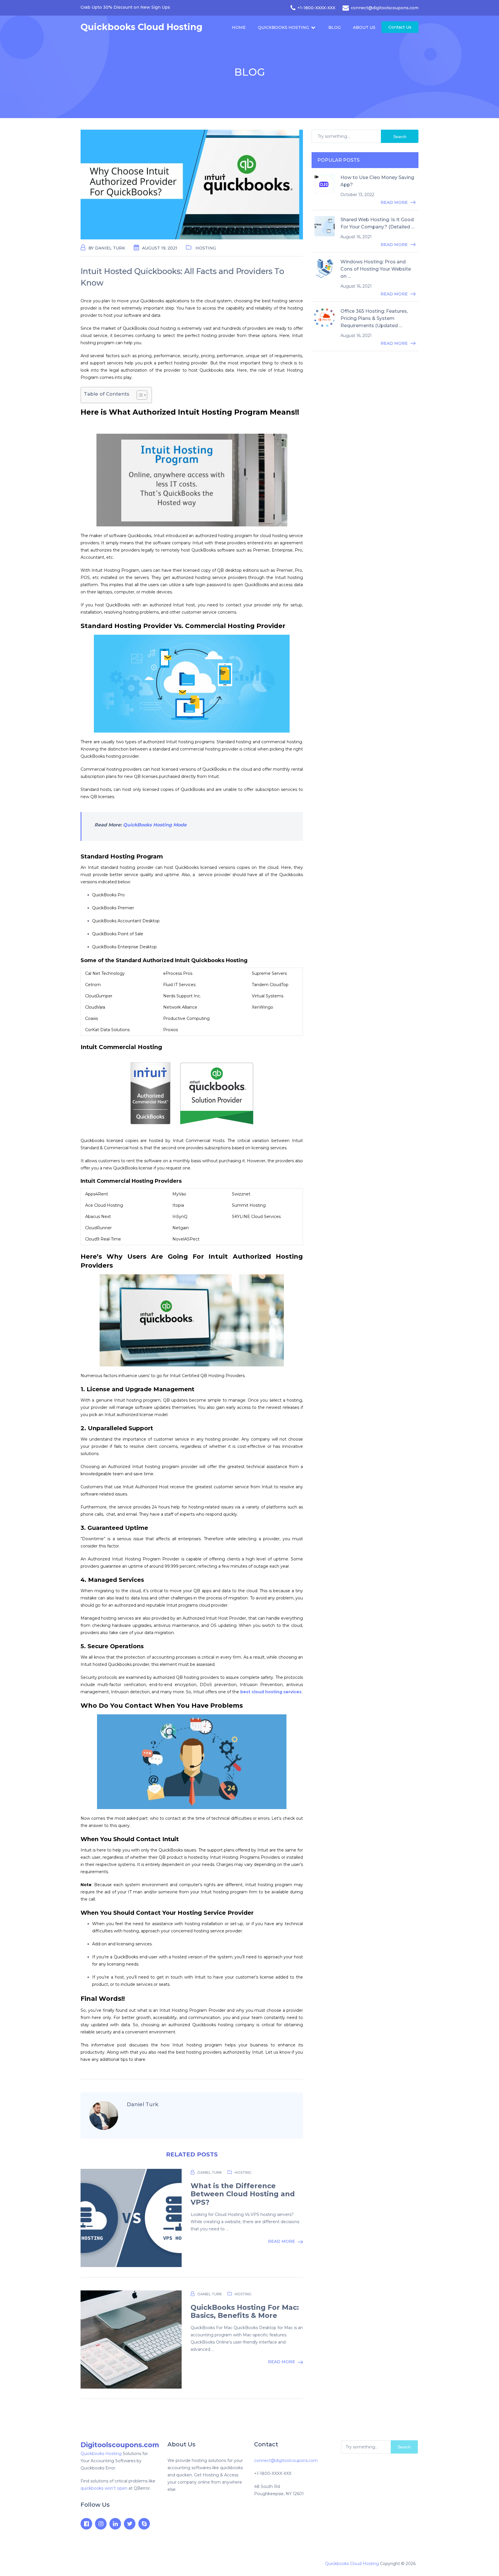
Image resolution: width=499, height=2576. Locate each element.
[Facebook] (86, 2524)
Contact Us (400, 27)
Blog (335, 27)
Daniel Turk (110, 248)
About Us (364, 27)
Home (239, 27)
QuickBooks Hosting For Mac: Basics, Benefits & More (245, 2312)
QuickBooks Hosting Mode (155, 825)
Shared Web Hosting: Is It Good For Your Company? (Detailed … (377, 223)
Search (400, 137)
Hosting (206, 248)
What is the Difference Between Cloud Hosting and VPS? (243, 2194)
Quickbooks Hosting (283, 27)
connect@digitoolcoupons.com (286, 2460)
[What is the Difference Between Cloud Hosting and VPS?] (131, 2218)
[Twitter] (130, 2524)
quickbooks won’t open (104, 2488)
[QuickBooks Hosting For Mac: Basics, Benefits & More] (131, 2340)
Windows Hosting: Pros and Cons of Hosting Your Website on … (376, 269)
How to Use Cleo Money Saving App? (377, 181)
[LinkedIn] (115, 2524)
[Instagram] (101, 2524)
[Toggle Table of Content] (139, 395)
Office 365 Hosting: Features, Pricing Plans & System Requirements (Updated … (374, 318)
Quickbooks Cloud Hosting (141, 27)
